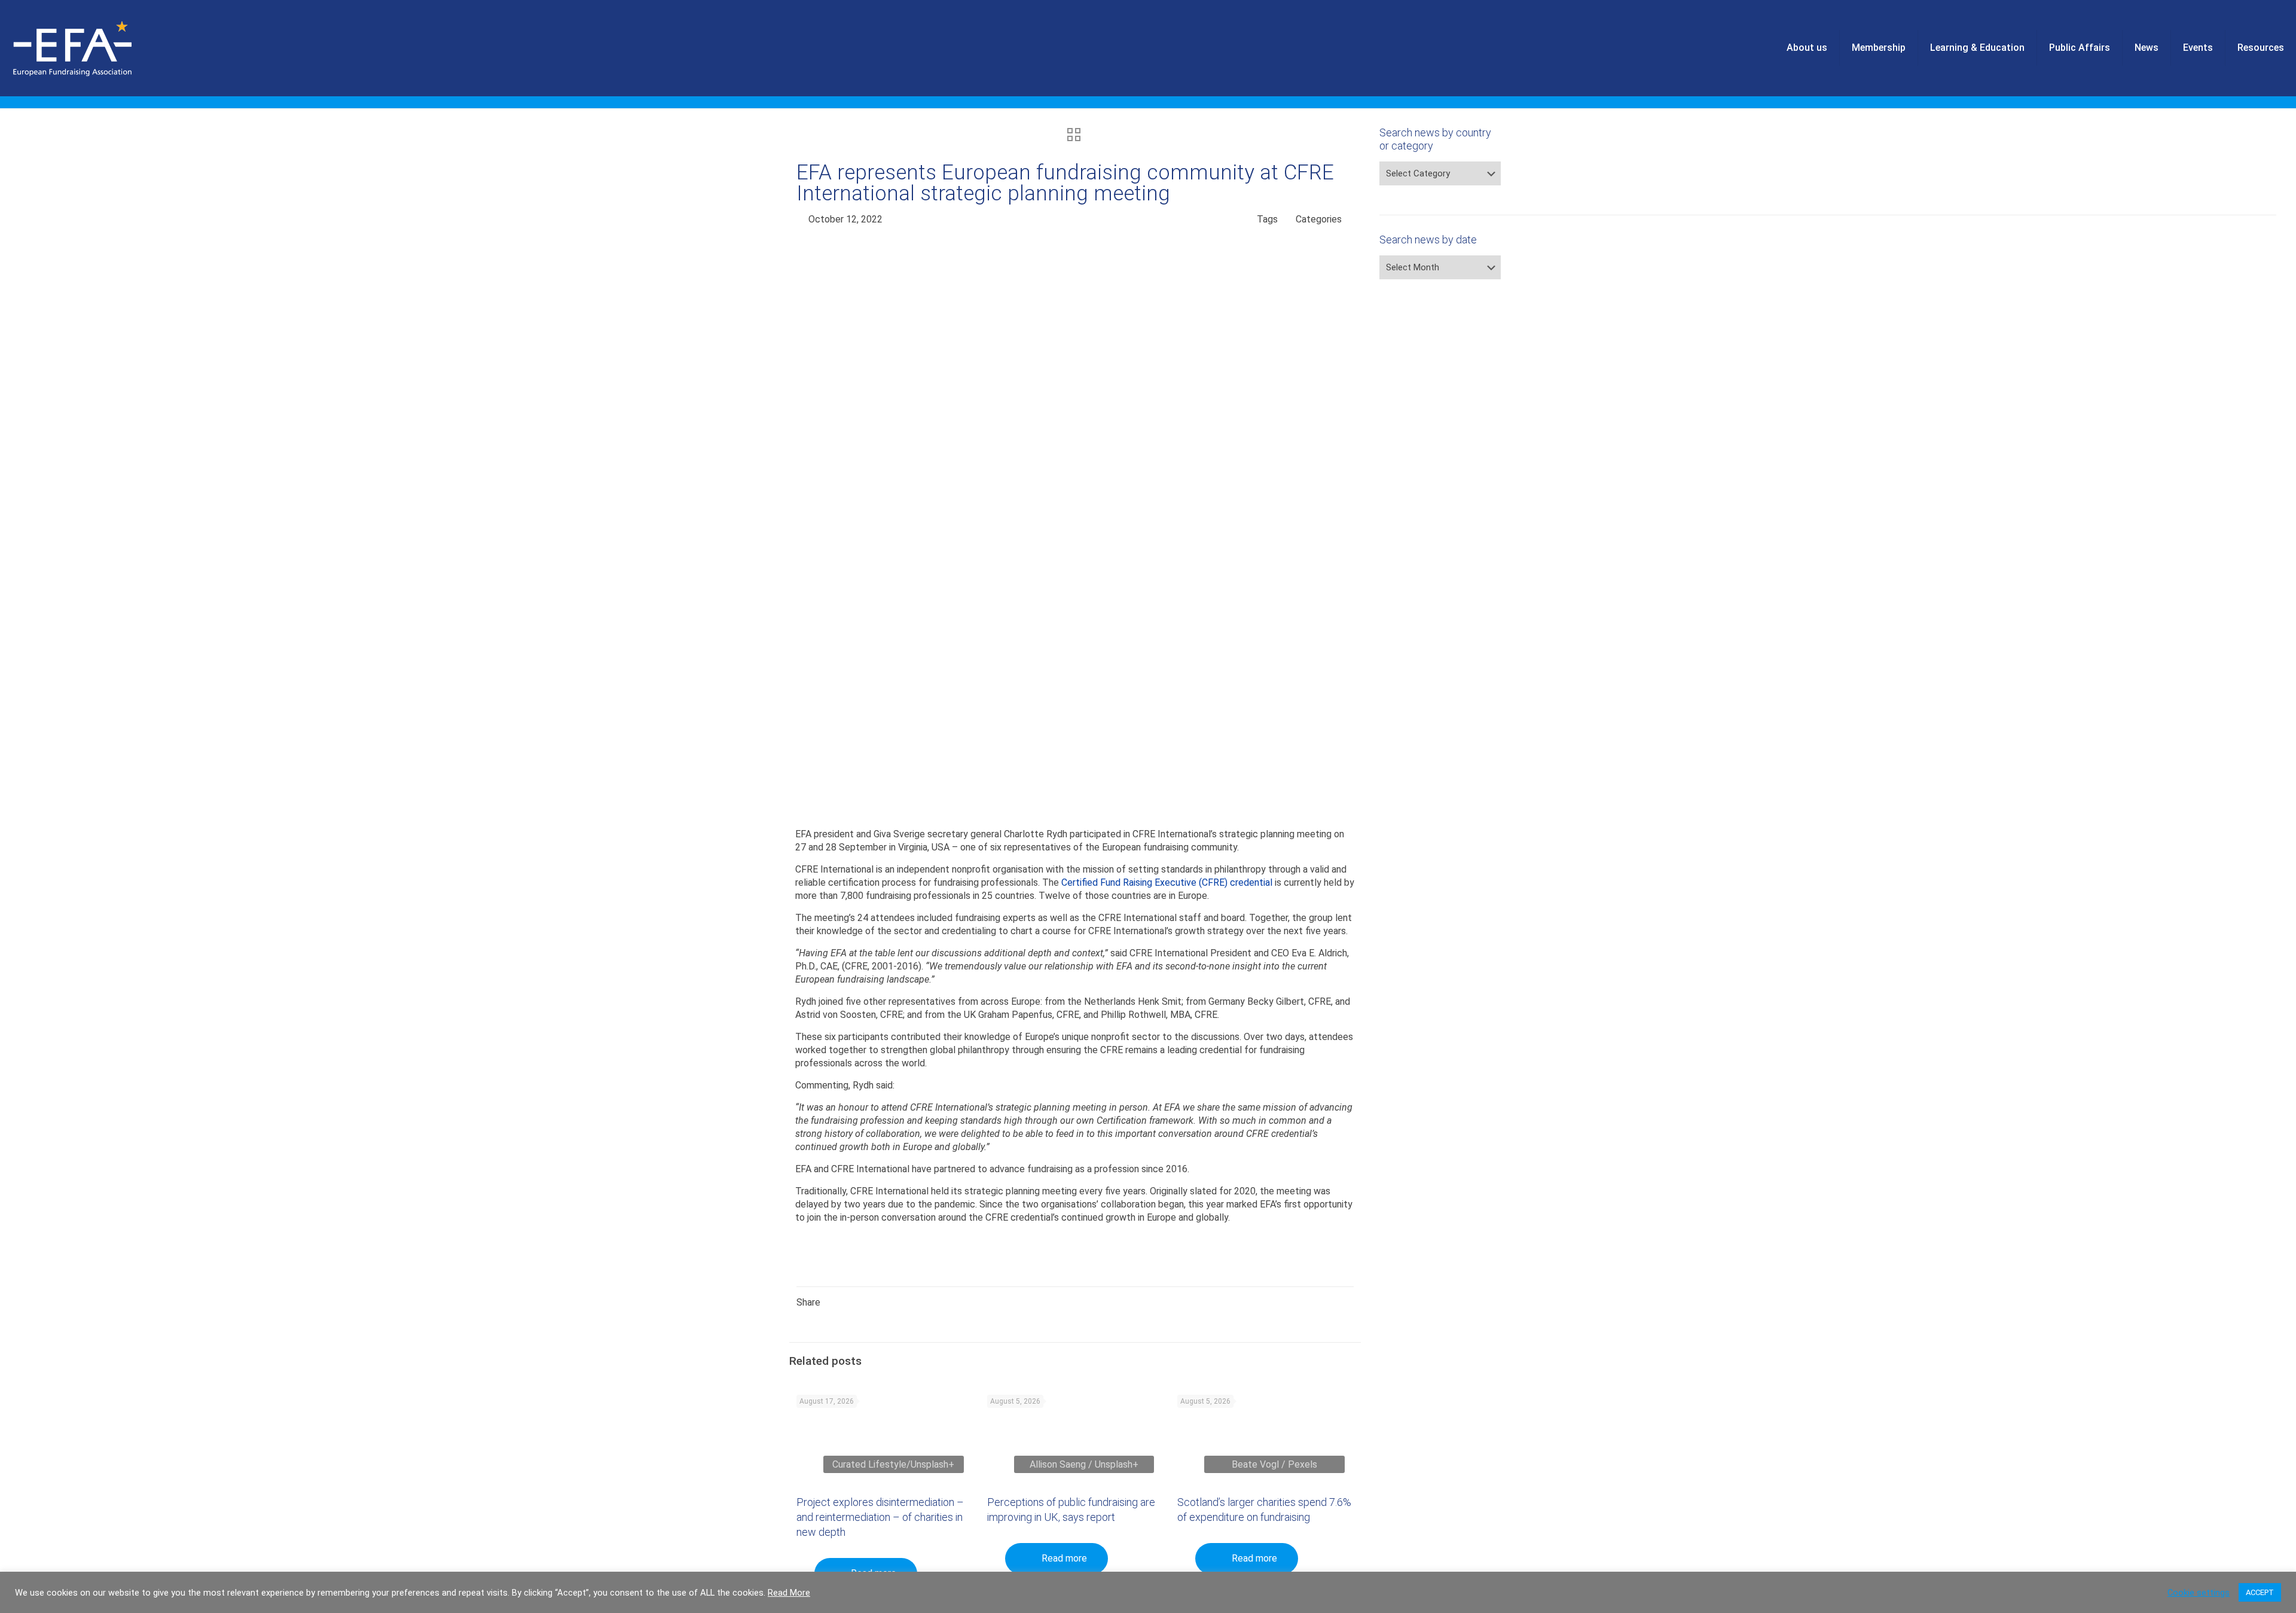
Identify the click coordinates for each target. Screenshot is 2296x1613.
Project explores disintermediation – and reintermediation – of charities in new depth (880, 1517)
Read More (789, 1593)
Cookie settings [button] (2199, 1593)
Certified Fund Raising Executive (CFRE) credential (1167, 882)
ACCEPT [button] (2260, 1592)
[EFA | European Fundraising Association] (106, 48)
